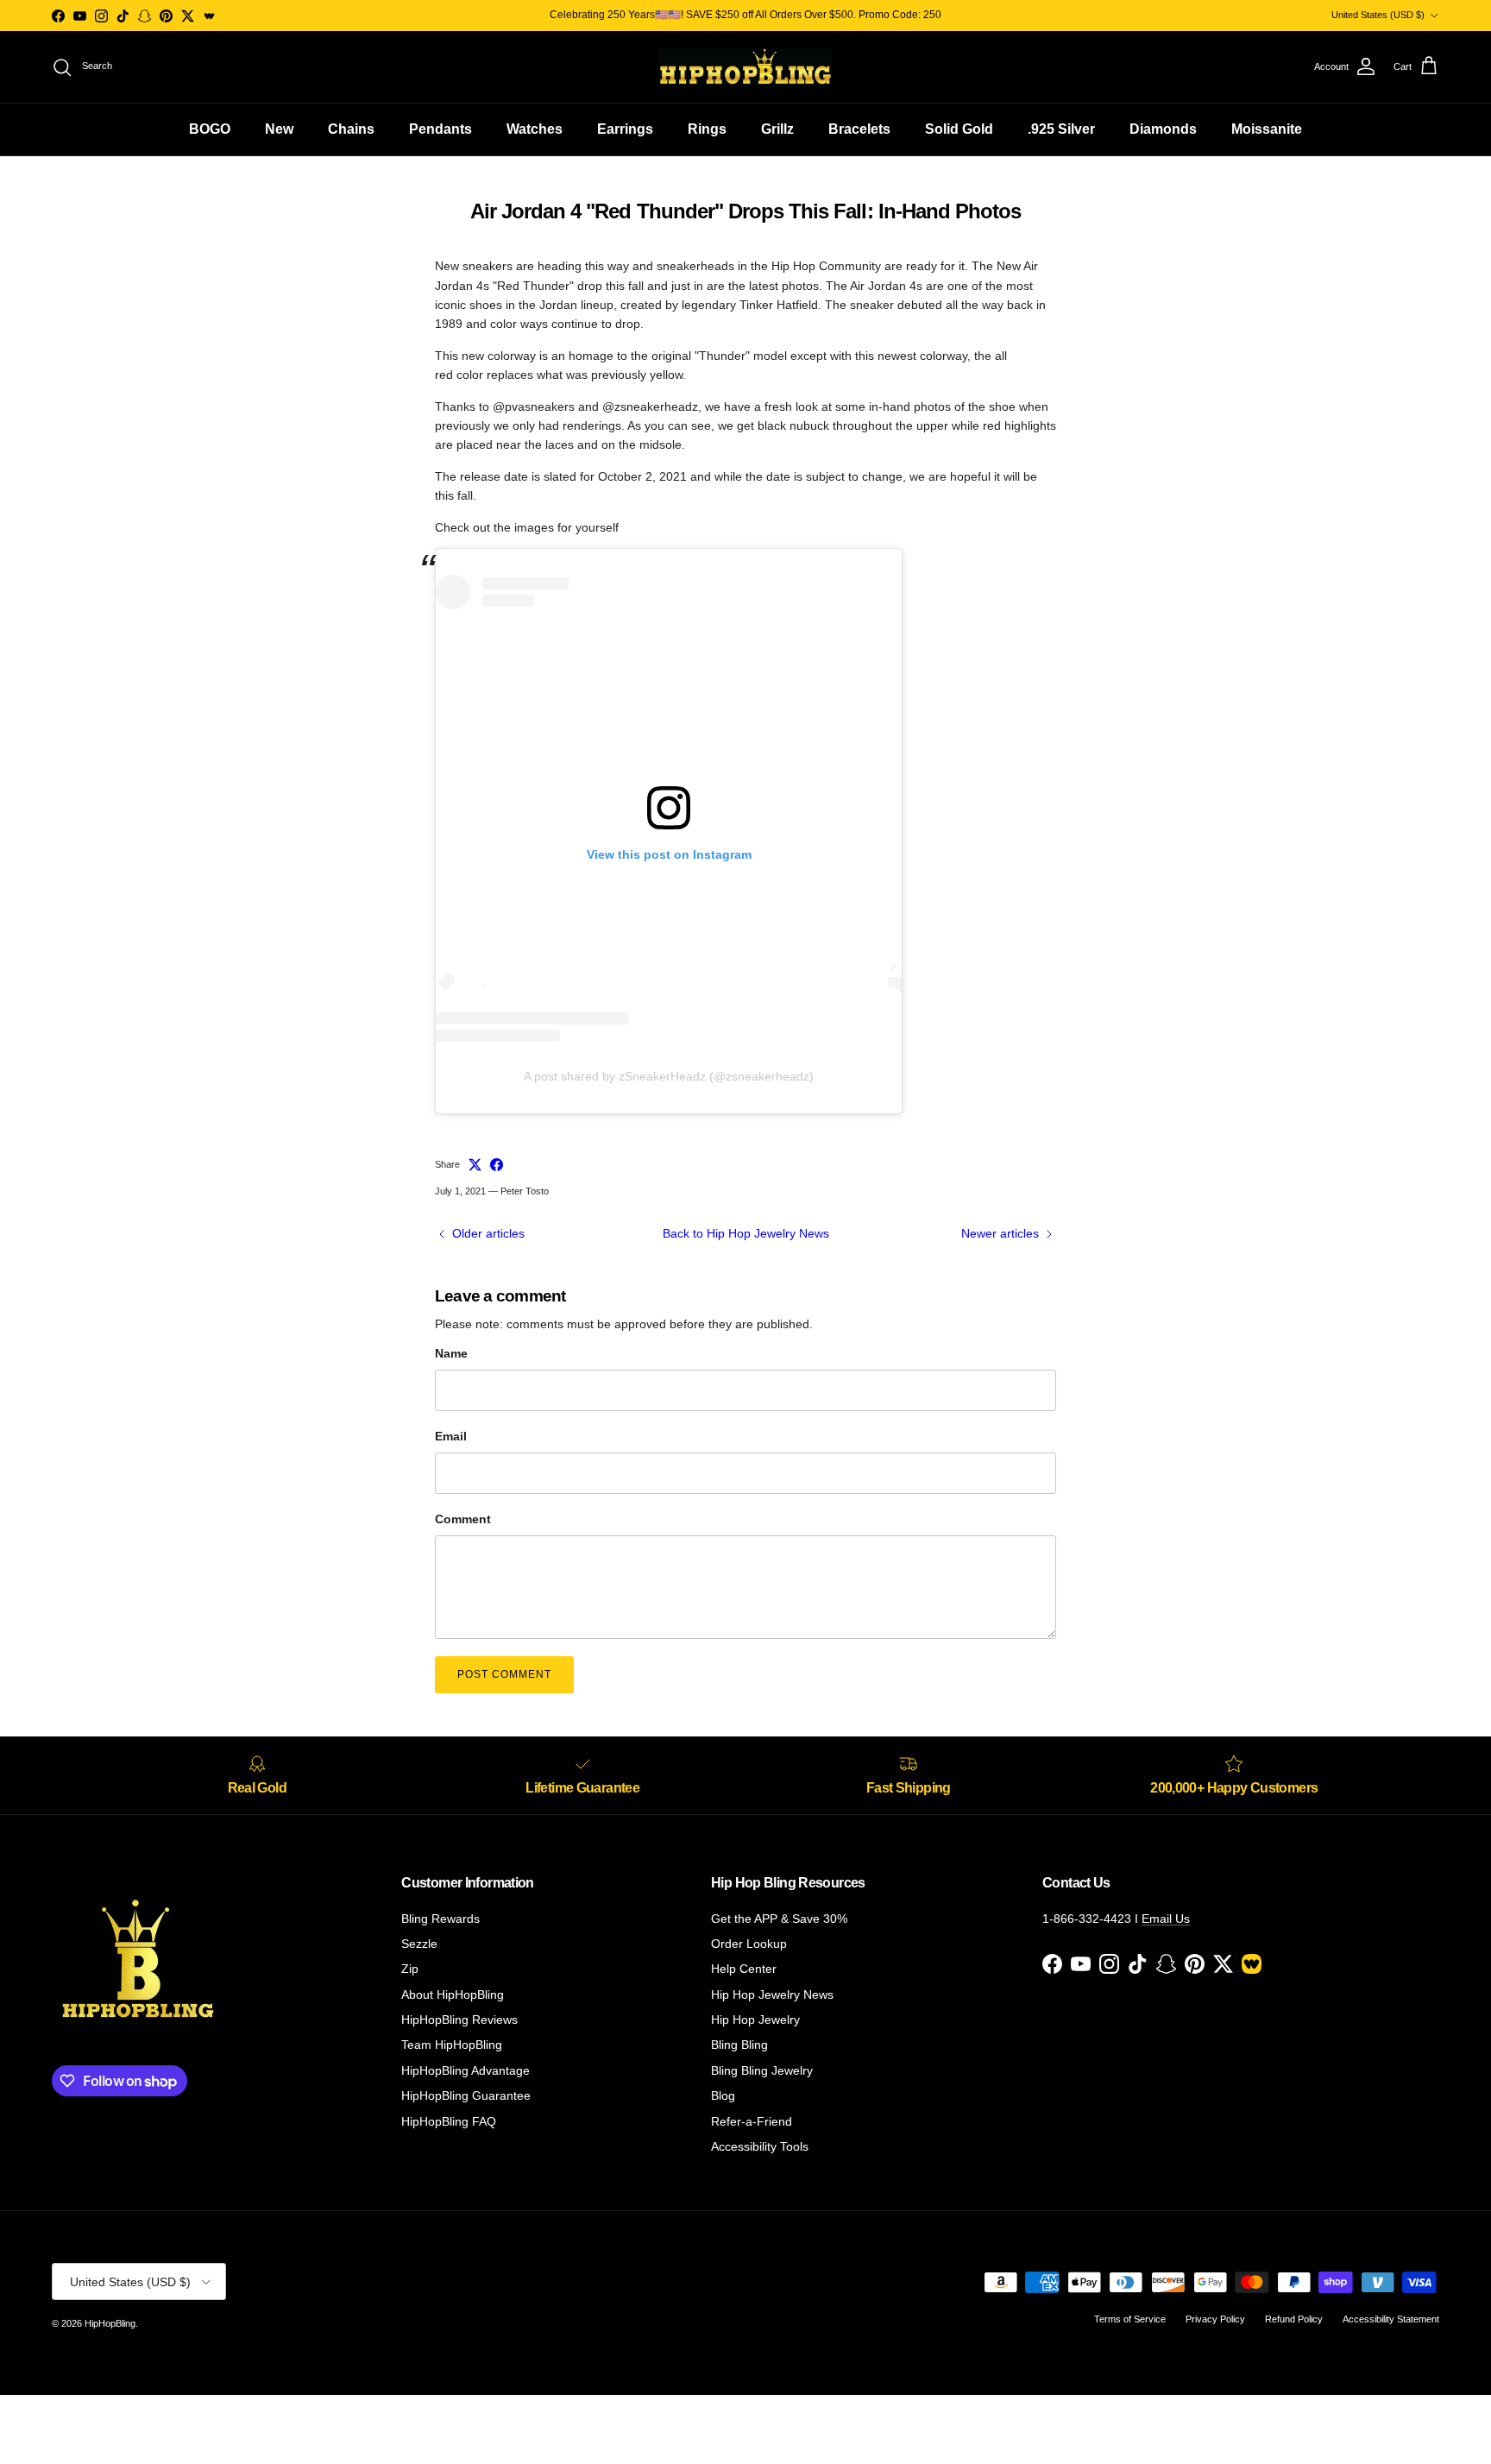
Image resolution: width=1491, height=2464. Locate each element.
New (279, 129)
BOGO (210, 129)
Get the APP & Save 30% (779, 1919)
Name (451, 1353)
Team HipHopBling (452, 2045)
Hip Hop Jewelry (755, 2020)
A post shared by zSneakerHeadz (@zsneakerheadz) (669, 1076)
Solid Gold (959, 129)
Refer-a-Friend (752, 2121)
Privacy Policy (1215, 2319)
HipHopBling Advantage (466, 2070)
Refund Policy (1294, 2319)
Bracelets (859, 129)
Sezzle (419, 1944)
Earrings (625, 129)
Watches (535, 129)
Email (451, 1436)
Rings (707, 129)
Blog (723, 2095)
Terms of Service (1130, 2319)
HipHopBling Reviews (459, 2020)
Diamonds (1163, 129)
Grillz (777, 129)
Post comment (504, 1674)
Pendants (440, 129)
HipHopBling (110, 2323)
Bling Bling (739, 2045)
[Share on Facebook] (497, 1165)
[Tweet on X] (475, 1165)
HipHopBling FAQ (449, 2121)
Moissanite (1267, 129)
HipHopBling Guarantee (466, 2095)
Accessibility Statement (1391, 2319)
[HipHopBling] (745, 67)
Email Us (1166, 1919)
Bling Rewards (440, 1919)
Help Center (744, 1969)
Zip (410, 1969)
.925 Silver (1061, 129)
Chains (351, 129)
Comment (463, 1519)
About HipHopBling (453, 1995)
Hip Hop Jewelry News (772, 1995)
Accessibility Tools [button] (760, 2146)
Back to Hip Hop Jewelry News (746, 1233)
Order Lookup (749, 1944)
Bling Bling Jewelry (762, 2070)
